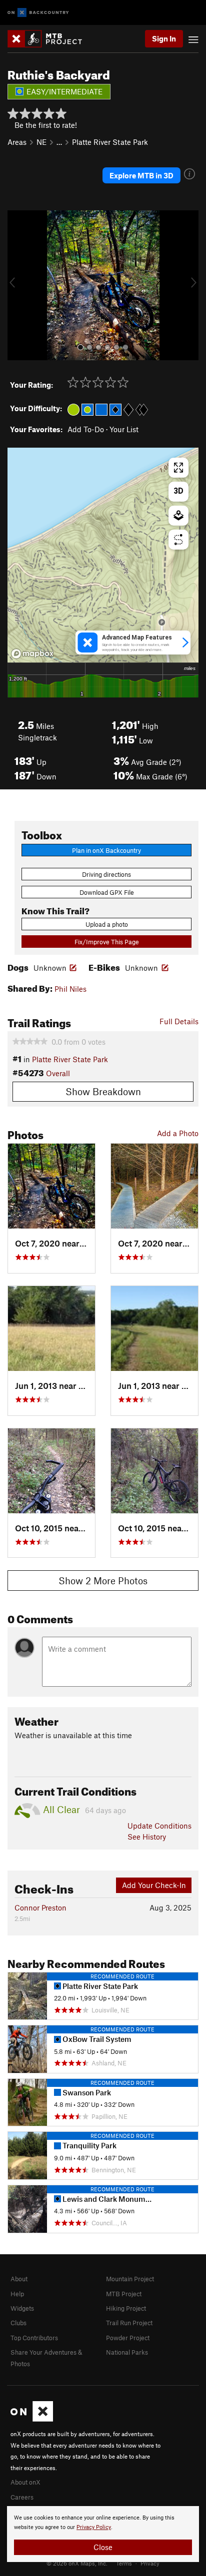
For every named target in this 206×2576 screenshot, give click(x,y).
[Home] (50, 39)
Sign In (164, 38)
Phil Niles (70, 989)
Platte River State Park (110, 142)
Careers (22, 2497)
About (19, 2279)
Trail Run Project (129, 2323)
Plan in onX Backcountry (106, 850)
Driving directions (106, 874)
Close (103, 2547)
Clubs (18, 2323)
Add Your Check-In (154, 1885)
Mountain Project (130, 2279)
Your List (124, 429)
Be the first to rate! (46, 125)
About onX (25, 2482)
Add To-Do (86, 429)
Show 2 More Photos (103, 1581)
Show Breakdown (103, 1091)
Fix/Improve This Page (107, 942)
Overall (58, 1073)
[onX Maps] (32, 2419)
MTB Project (124, 2294)
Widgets (22, 2308)
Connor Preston (40, 1908)
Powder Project (128, 2338)
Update (159, 1826)
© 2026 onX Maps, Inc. (77, 2563)
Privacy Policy (94, 2527)
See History (147, 1837)
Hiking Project (126, 2308)
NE (41, 142)
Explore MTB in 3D (141, 175)
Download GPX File (107, 892)
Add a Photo (178, 1133)
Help (17, 2294)
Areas (17, 142)
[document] (103, 2534)
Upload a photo (107, 924)
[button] (17, 285)
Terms (124, 2563)
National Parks (127, 2352)
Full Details (179, 1021)
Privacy (150, 2563)
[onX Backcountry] (38, 13)
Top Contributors (34, 2338)
